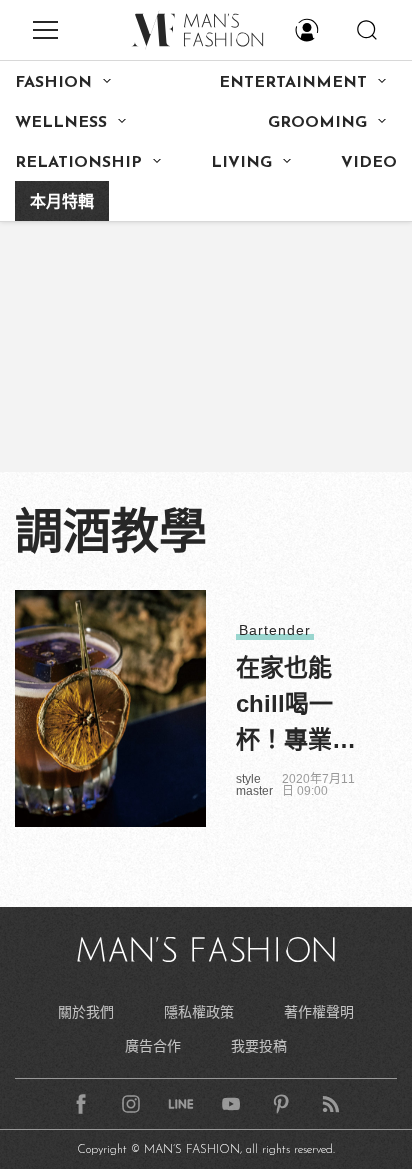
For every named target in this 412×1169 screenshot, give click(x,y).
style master (254, 785)
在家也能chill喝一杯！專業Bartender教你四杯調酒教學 (296, 706)
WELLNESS (61, 123)
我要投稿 (259, 1046)
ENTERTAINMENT (293, 83)
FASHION (53, 83)
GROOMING (317, 123)
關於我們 (86, 1012)
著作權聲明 (319, 1012)
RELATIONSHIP (78, 163)
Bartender (275, 630)
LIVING (241, 163)
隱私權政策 (199, 1012)
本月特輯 (62, 203)
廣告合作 (153, 1046)
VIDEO (369, 163)
